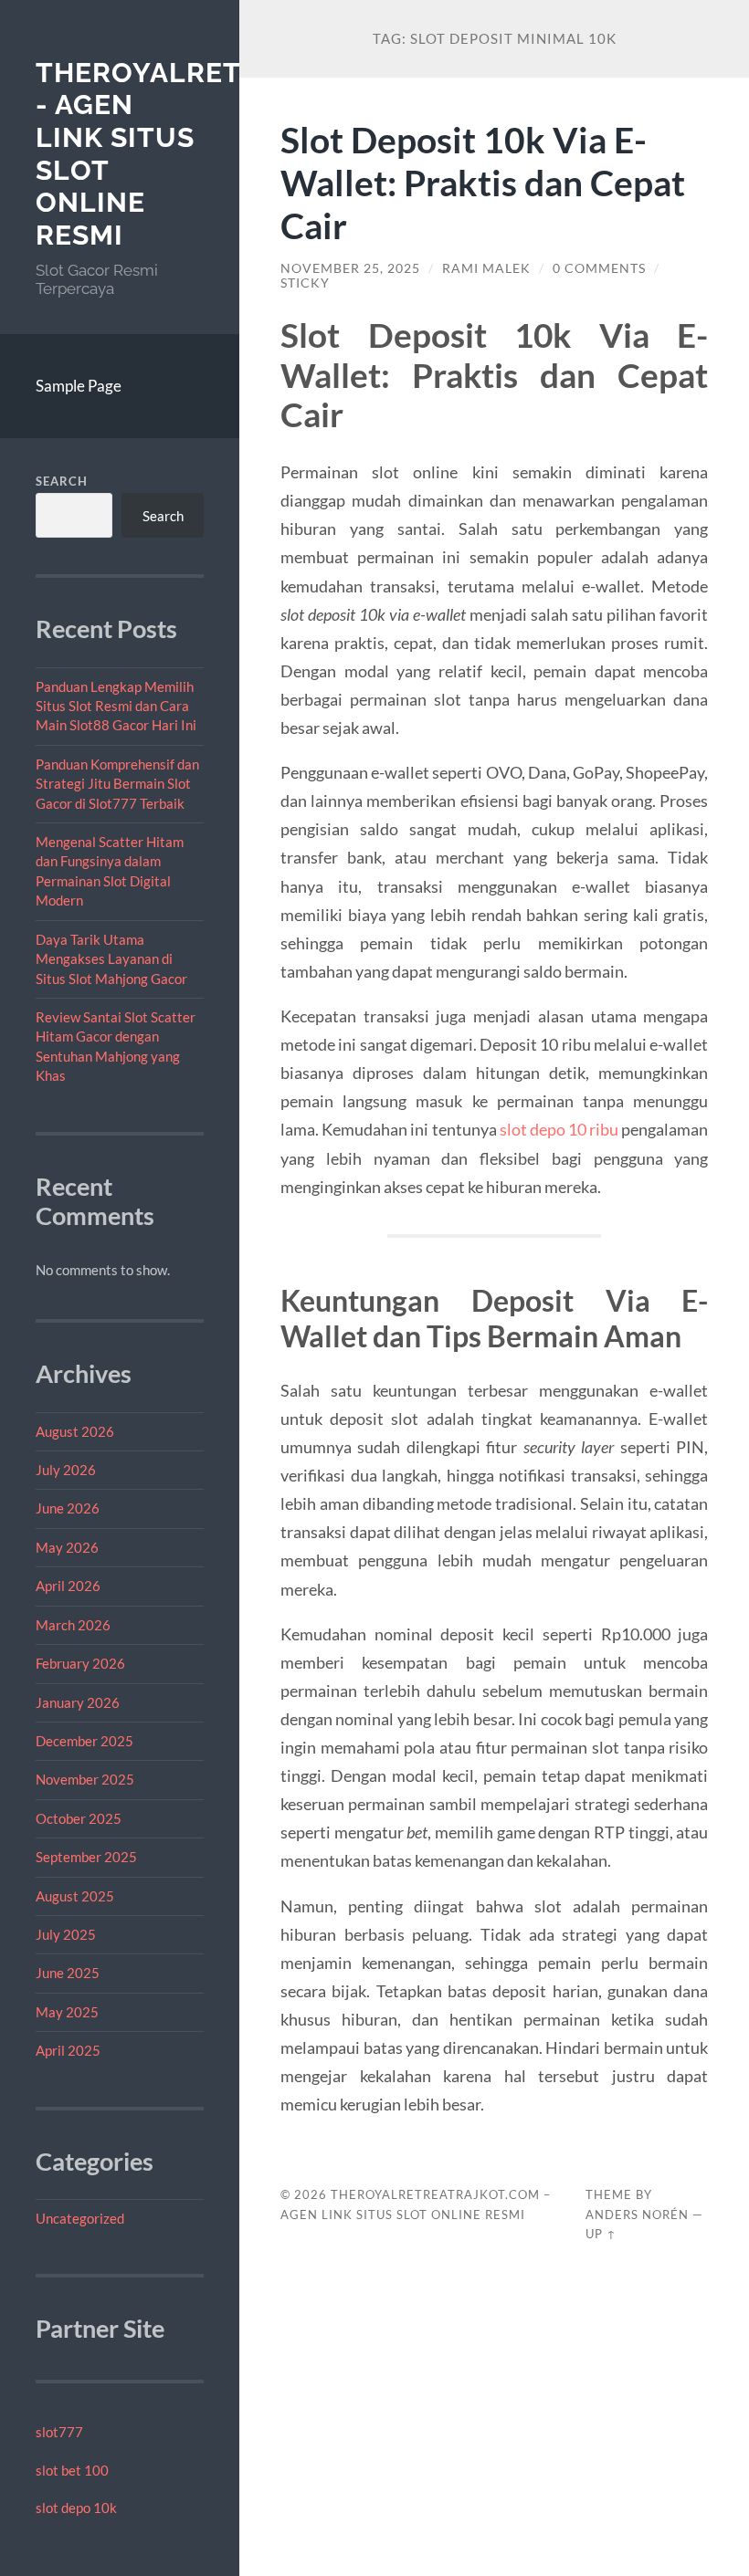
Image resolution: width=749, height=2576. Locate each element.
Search (62, 481)
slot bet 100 (72, 2470)
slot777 (59, 2432)
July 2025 (66, 1934)
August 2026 (75, 1431)
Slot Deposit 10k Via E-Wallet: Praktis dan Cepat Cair (483, 182)
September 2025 (86, 1857)
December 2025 (84, 1741)
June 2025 (68, 1973)
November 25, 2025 (350, 268)
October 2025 (79, 1818)
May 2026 (67, 1547)
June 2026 (68, 1508)
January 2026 (78, 1702)
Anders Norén (637, 2215)
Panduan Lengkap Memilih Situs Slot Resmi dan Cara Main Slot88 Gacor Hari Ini (116, 706)
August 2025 (75, 1896)
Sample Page (79, 386)
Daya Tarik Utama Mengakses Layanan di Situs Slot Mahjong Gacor (111, 959)
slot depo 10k (76, 2508)
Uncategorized (80, 2218)
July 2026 (66, 1470)
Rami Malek (486, 268)
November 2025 (85, 1779)
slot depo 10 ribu (559, 1129)
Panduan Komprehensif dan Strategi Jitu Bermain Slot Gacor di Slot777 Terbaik (117, 784)
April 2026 (68, 1586)
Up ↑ (601, 2234)
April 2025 (68, 2050)
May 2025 (67, 2012)
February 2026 (80, 1663)
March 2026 (73, 1625)
